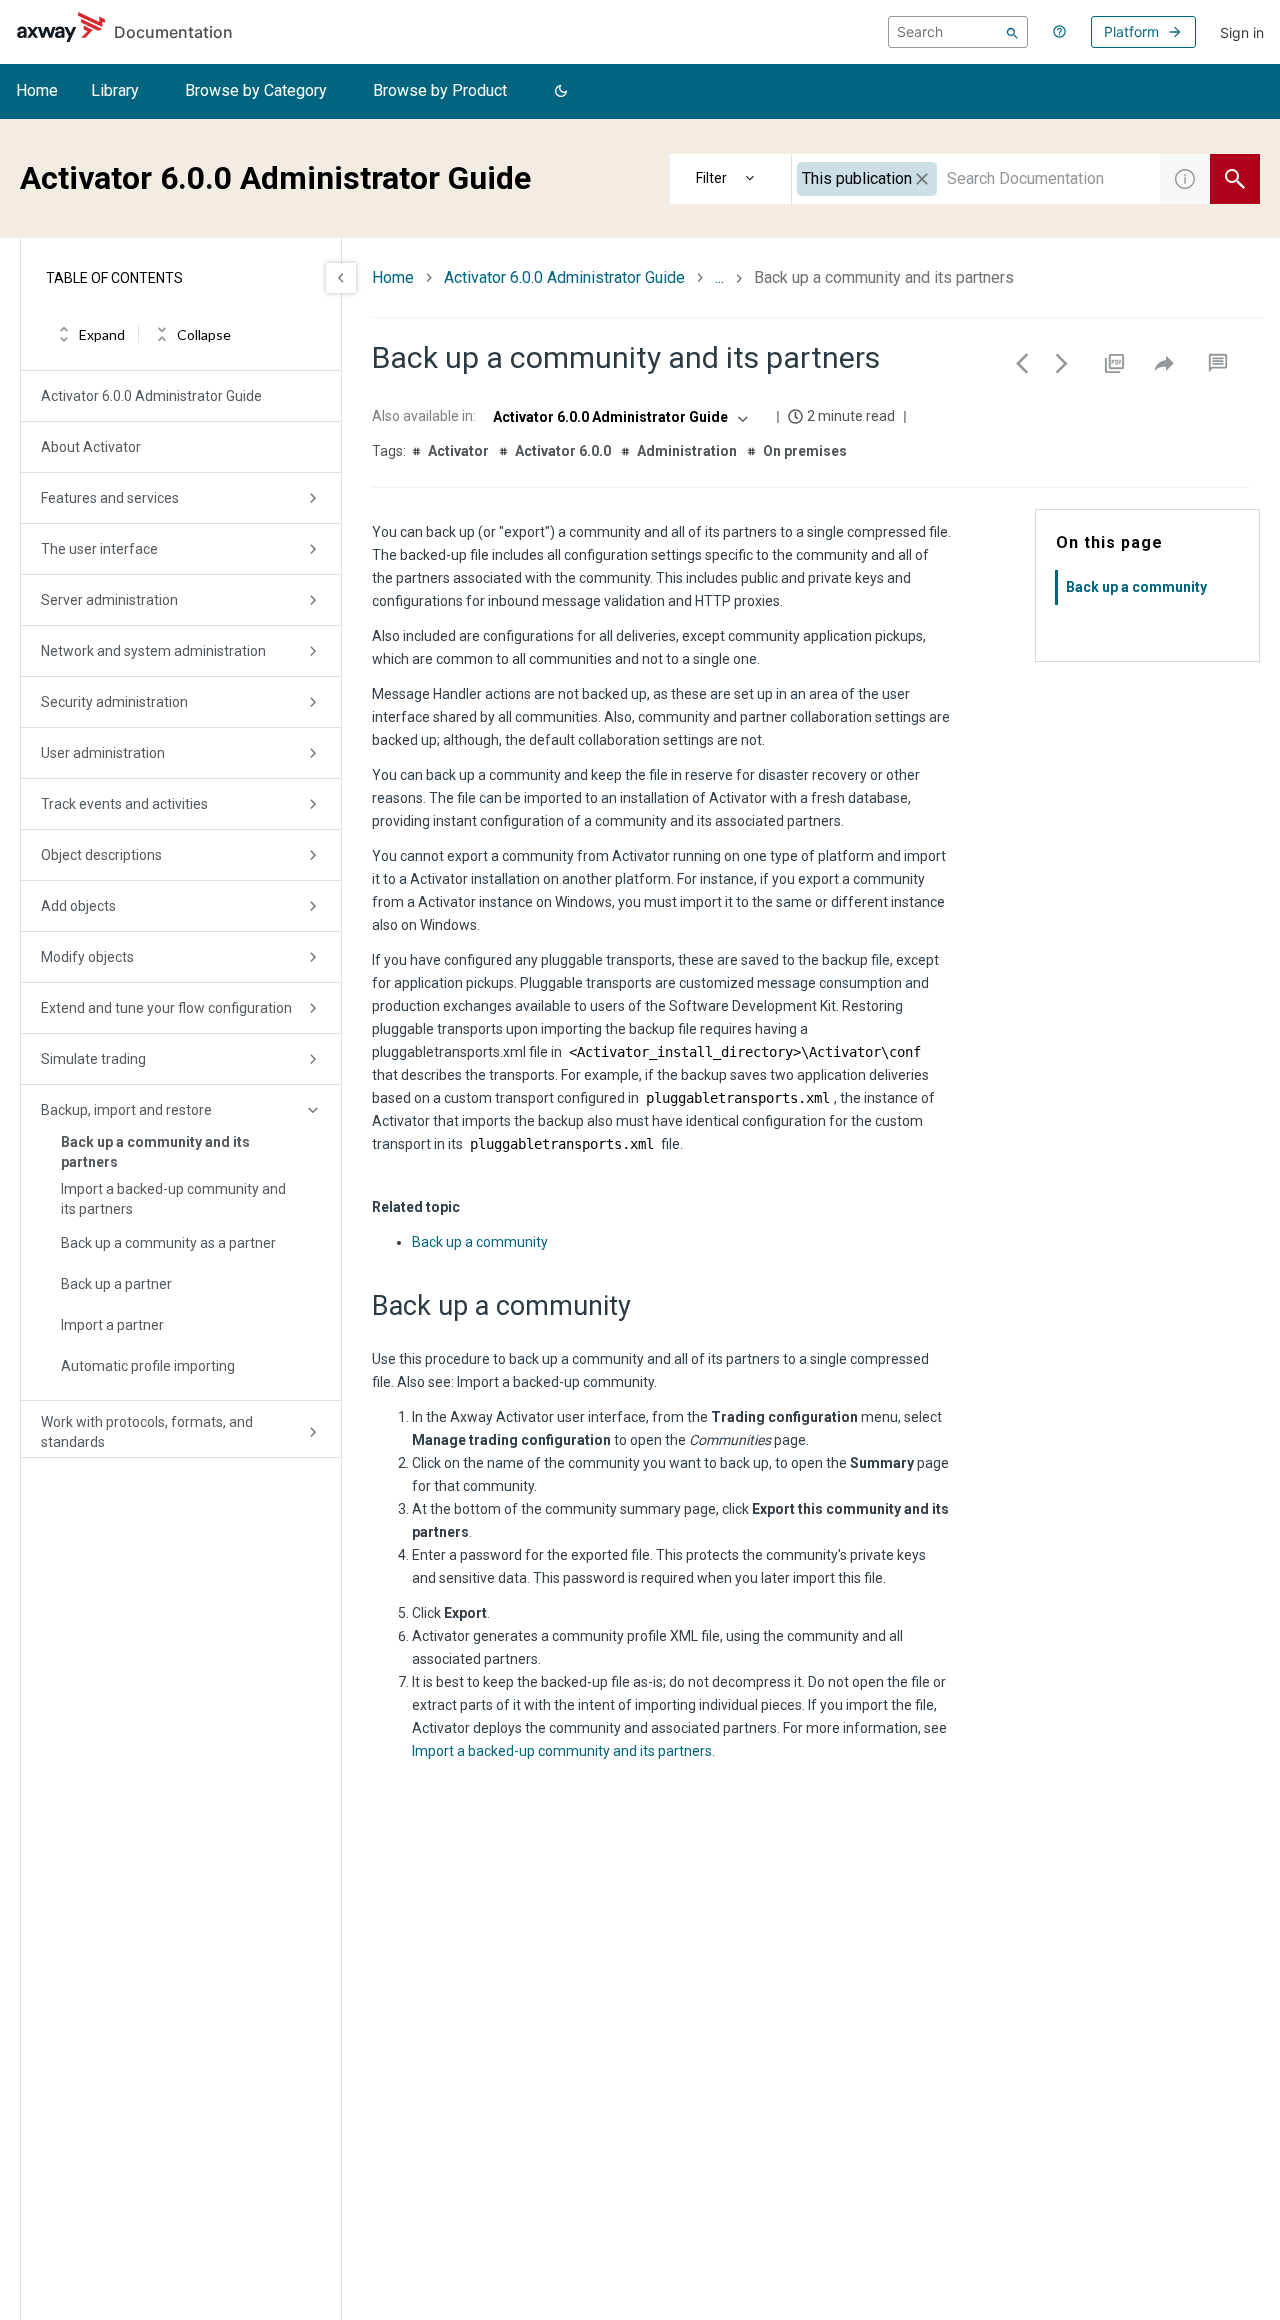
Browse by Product (440, 90)
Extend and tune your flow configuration (166, 1008)
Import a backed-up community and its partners (173, 1199)
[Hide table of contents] (341, 278)
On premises (805, 451)
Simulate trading (93, 1059)
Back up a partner (116, 1284)
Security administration (114, 702)
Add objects (78, 906)
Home (37, 90)
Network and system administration (153, 651)
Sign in (1242, 32)
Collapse (204, 334)
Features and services (110, 498)
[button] (561, 92)
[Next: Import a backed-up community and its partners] (1062, 363)
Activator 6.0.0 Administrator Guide (151, 396)
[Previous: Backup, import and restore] (1022, 363)
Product (731, 179)
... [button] (719, 277)
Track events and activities (124, 804)
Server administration (109, 600)
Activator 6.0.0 (563, 451)
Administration (687, 451)
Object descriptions (101, 855)
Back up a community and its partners (155, 1152)
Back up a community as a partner (168, 1243)
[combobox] (976, 179)
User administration (103, 753)
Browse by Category (256, 90)
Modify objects (87, 957)
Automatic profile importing (148, 1366)
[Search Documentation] (1235, 179)
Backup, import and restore (126, 1110)
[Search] (1012, 32)
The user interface (99, 549)
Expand (102, 334)
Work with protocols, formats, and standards (147, 1432)
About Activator (91, 447)
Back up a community (480, 1242)
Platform (1131, 31)
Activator (458, 451)
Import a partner (112, 1325)
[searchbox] (958, 32)
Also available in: (424, 416)
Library (115, 90)
